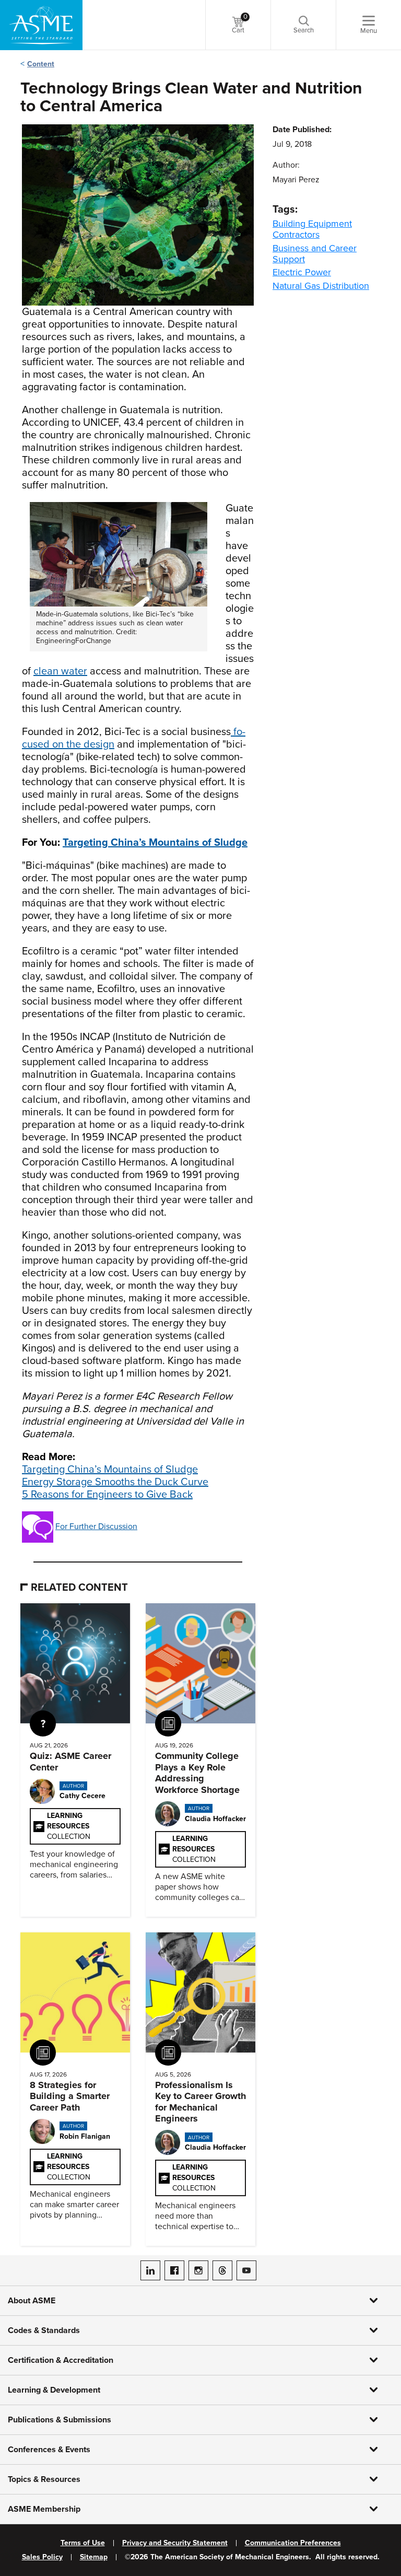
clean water (60, 671)
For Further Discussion (96, 1526)
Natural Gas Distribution (321, 286)
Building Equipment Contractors (312, 229)
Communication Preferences (293, 2543)
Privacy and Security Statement (175, 2543)
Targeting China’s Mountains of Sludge (110, 1470)
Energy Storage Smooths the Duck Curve (115, 1482)
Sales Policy (42, 2557)
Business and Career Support (315, 254)
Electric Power (302, 272)
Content (41, 64)
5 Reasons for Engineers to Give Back (107, 1495)
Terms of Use (83, 2543)
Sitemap (94, 2557)
